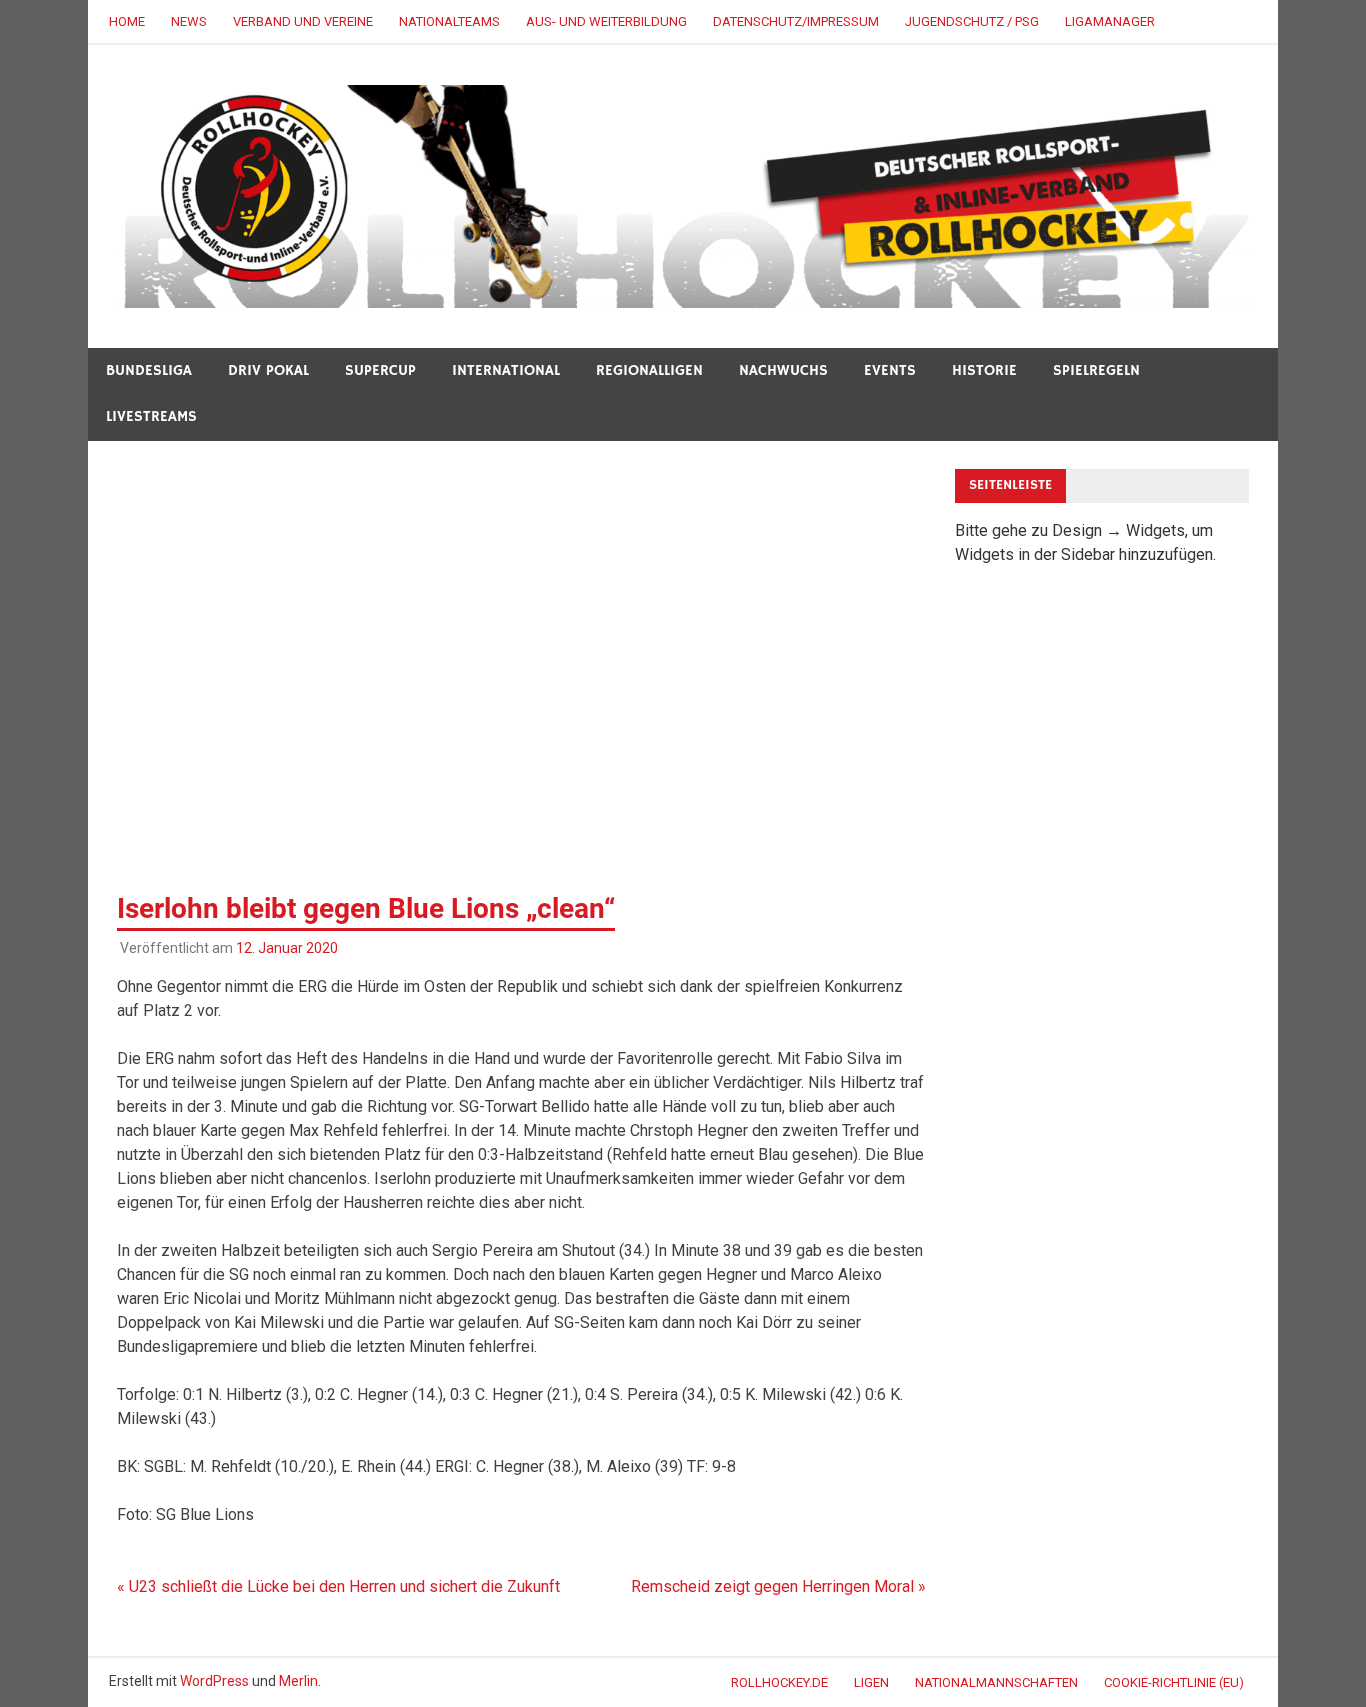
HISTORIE (984, 370)
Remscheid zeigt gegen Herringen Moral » (778, 1586)
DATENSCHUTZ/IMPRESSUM (796, 21)
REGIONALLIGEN (649, 370)
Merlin (298, 1681)
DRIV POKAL (268, 370)
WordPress (214, 1681)
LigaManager (1110, 21)
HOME (127, 21)
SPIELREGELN (1096, 370)
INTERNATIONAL (506, 370)
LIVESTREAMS (151, 416)
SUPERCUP (380, 370)
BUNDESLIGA (149, 370)
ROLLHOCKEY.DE (779, 1682)
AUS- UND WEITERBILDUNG (606, 21)
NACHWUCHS (783, 370)
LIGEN (871, 1682)
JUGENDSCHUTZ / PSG (972, 21)
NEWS (189, 21)
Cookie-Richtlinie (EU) (1174, 1682)
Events (890, 370)
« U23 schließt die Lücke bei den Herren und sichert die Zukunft (338, 1586)
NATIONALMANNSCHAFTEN (996, 1682)
